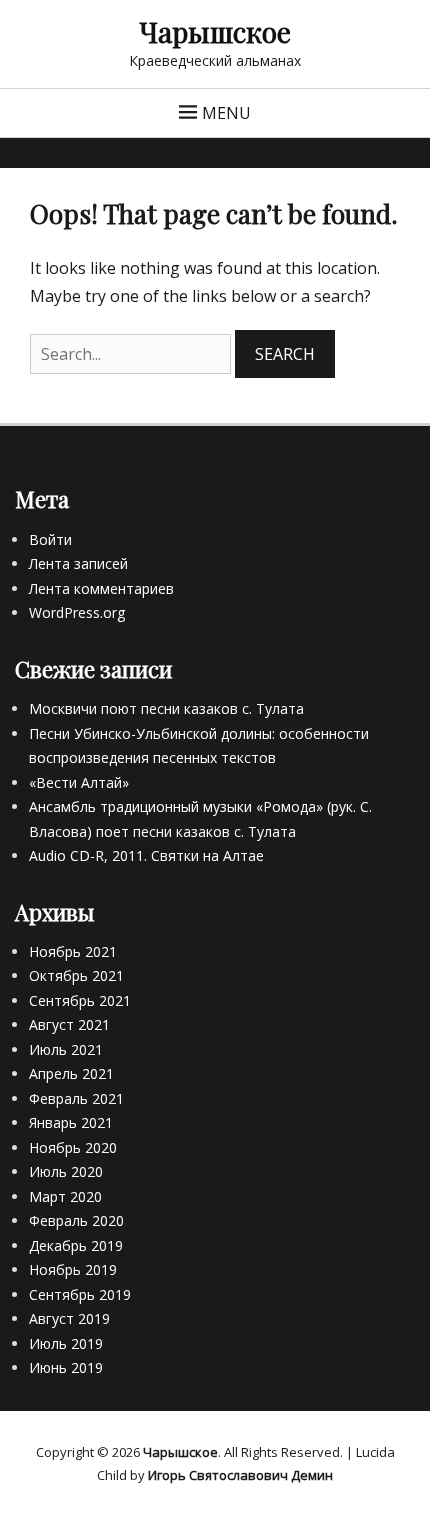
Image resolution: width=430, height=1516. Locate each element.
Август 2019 (69, 1318)
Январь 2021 (71, 1122)
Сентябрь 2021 (80, 1000)
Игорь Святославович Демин (240, 1475)
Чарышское (215, 31)
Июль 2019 (66, 1343)
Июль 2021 (66, 1049)
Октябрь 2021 (76, 975)
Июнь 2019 (66, 1367)
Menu (226, 113)
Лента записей (78, 563)
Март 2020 (65, 1196)
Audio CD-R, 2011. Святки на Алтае (146, 855)
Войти (50, 539)
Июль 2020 (66, 1171)
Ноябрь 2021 (73, 951)
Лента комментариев (101, 588)
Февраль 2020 (76, 1220)
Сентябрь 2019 (80, 1294)
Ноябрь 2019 (73, 1269)
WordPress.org (77, 612)
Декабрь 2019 (76, 1245)
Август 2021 (69, 1024)
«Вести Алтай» (79, 782)
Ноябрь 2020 (73, 1147)
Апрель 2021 (71, 1073)
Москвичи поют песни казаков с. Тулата (166, 708)
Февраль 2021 (76, 1098)
